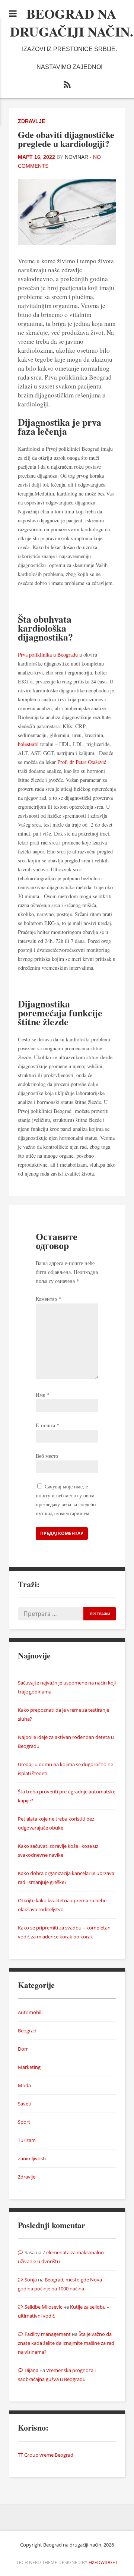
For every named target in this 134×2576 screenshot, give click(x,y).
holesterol (28, 744)
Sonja (31, 2280)
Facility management (48, 2334)
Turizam (27, 2140)
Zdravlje (31, 121)
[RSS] (67, 86)
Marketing (29, 2067)
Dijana (31, 2370)
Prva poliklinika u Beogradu (48, 655)
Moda (24, 2085)
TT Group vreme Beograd (46, 2455)
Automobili (30, 2012)
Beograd (27, 2031)
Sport (24, 2122)
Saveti (25, 2104)
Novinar (76, 157)
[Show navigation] (13, 13)
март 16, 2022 (36, 157)
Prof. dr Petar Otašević (82, 762)
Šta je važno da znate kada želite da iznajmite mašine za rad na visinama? (66, 2343)
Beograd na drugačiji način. (72, 22)
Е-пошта (47, 1425)
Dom (23, 2049)
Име (42, 1395)
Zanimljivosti (32, 2158)
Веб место (47, 1456)
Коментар (48, 1299)
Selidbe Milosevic (43, 2307)
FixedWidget (103, 2562)
